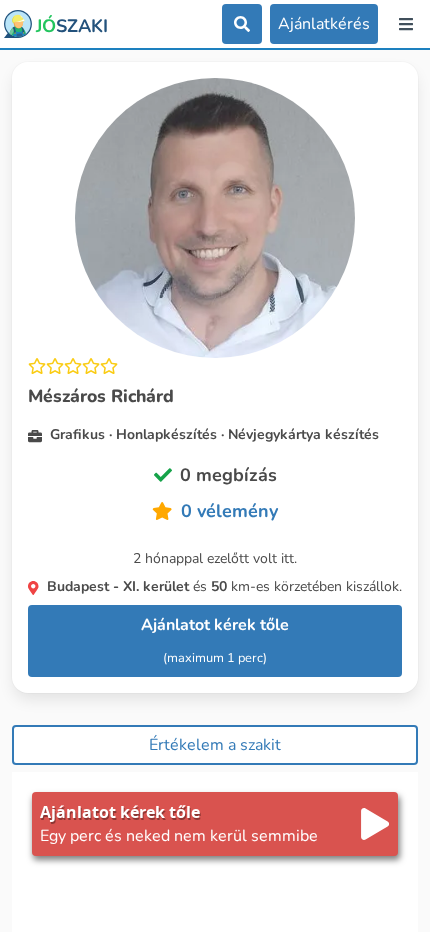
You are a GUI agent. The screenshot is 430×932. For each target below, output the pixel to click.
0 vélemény (229, 511)
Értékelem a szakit (215, 745)
